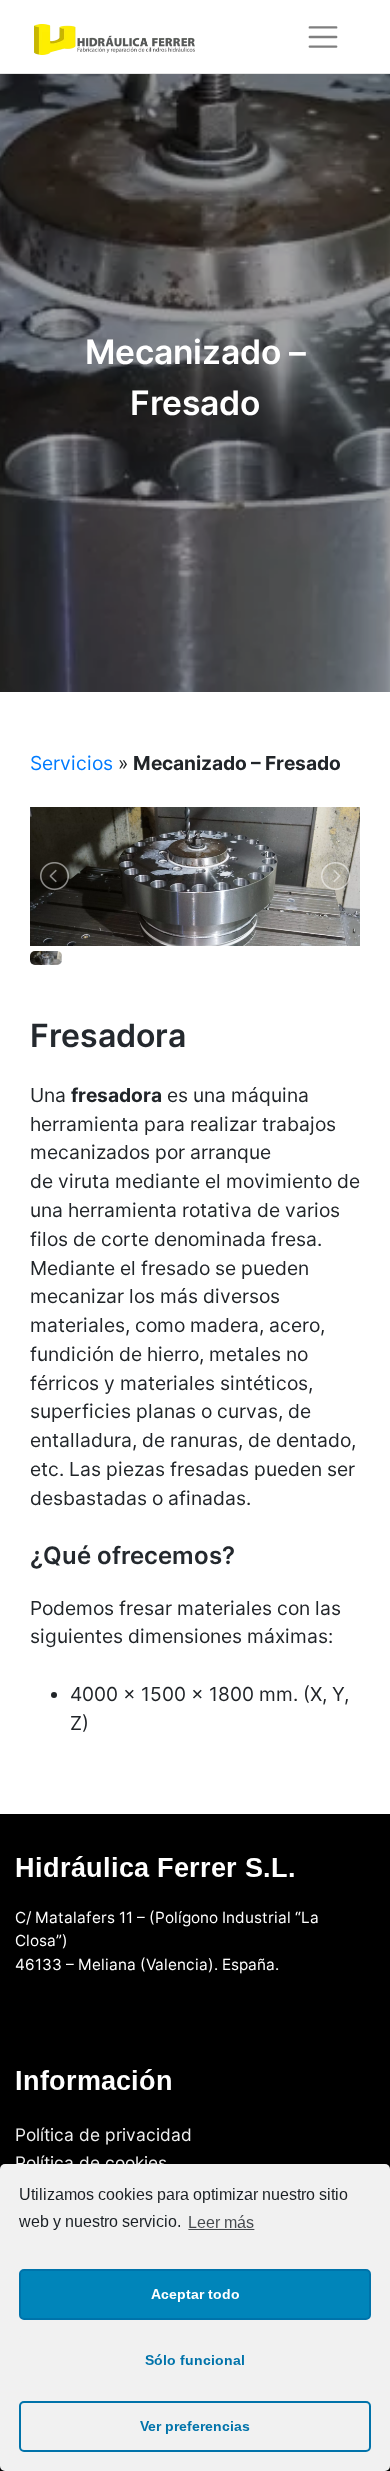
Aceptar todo (195, 2294)
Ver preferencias (195, 2426)
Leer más (221, 2222)
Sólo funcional (195, 2360)
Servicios (71, 763)
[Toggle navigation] (323, 37)
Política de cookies (91, 2162)
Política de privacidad (103, 2133)
